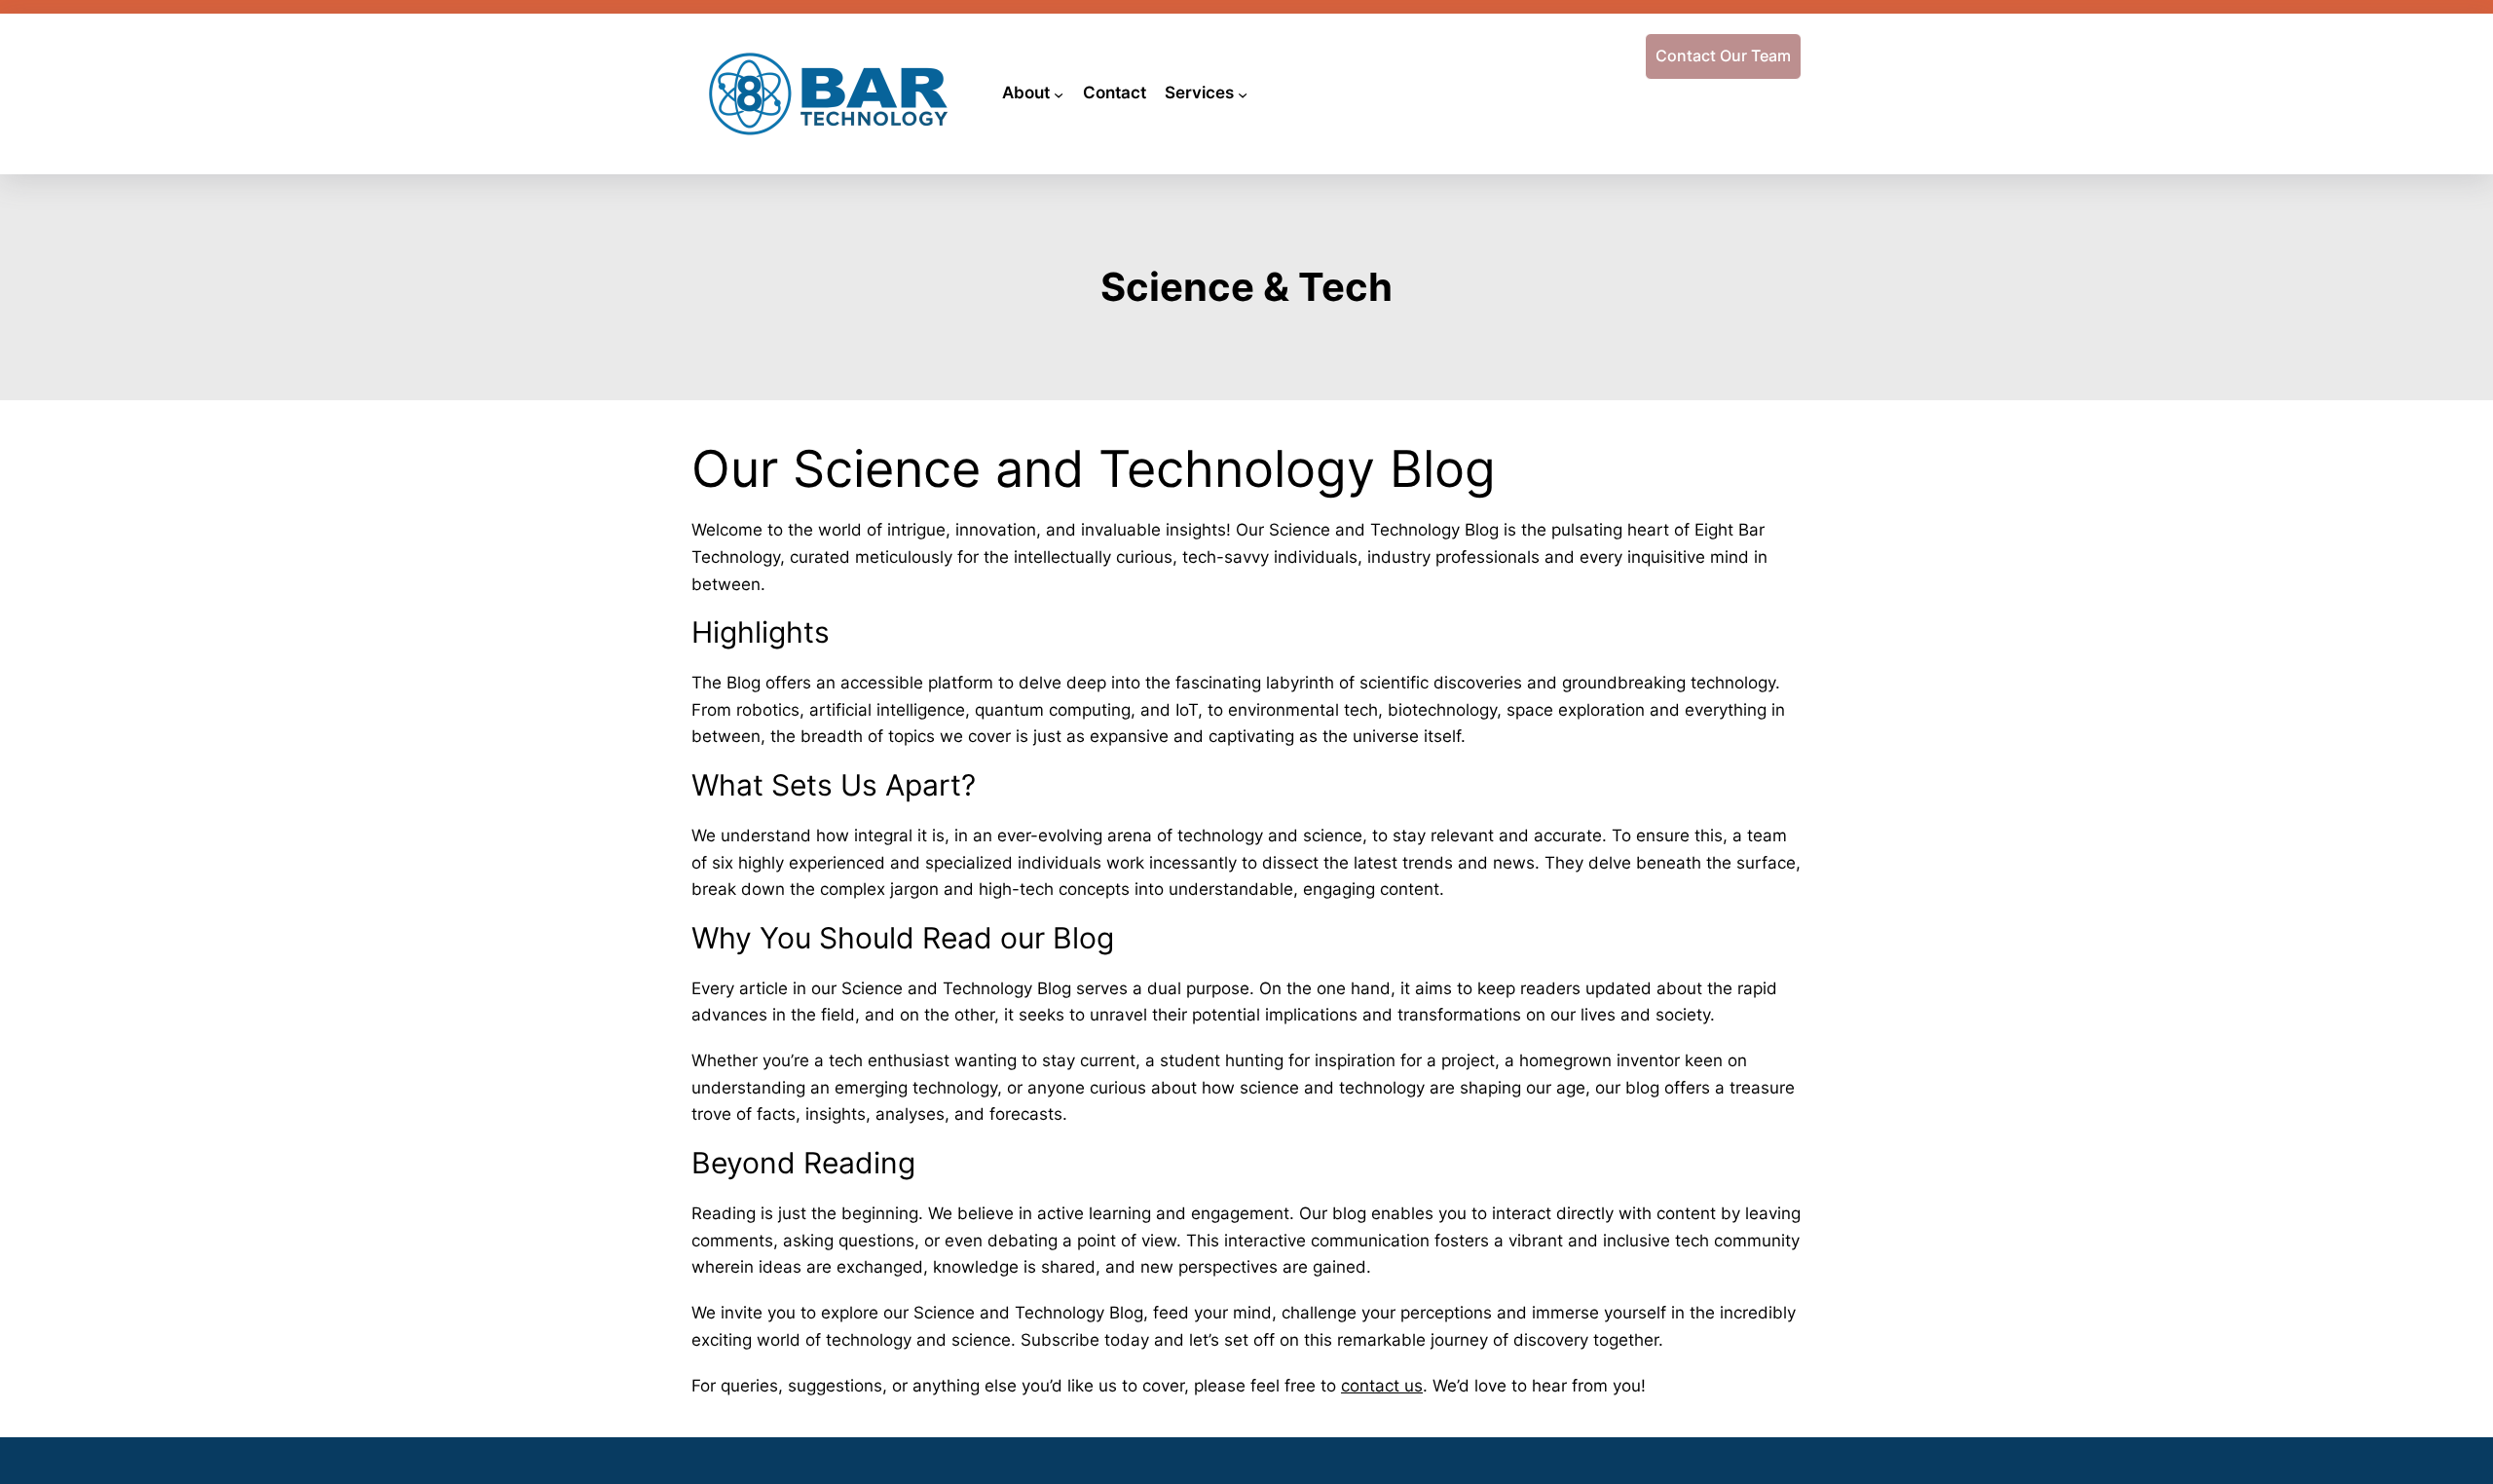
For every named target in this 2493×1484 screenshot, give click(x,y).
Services (1199, 93)
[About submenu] (1059, 93)
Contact (1115, 93)
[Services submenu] (1243, 93)
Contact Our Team (1723, 56)
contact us (1382, 1385)
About (1026, 93)
